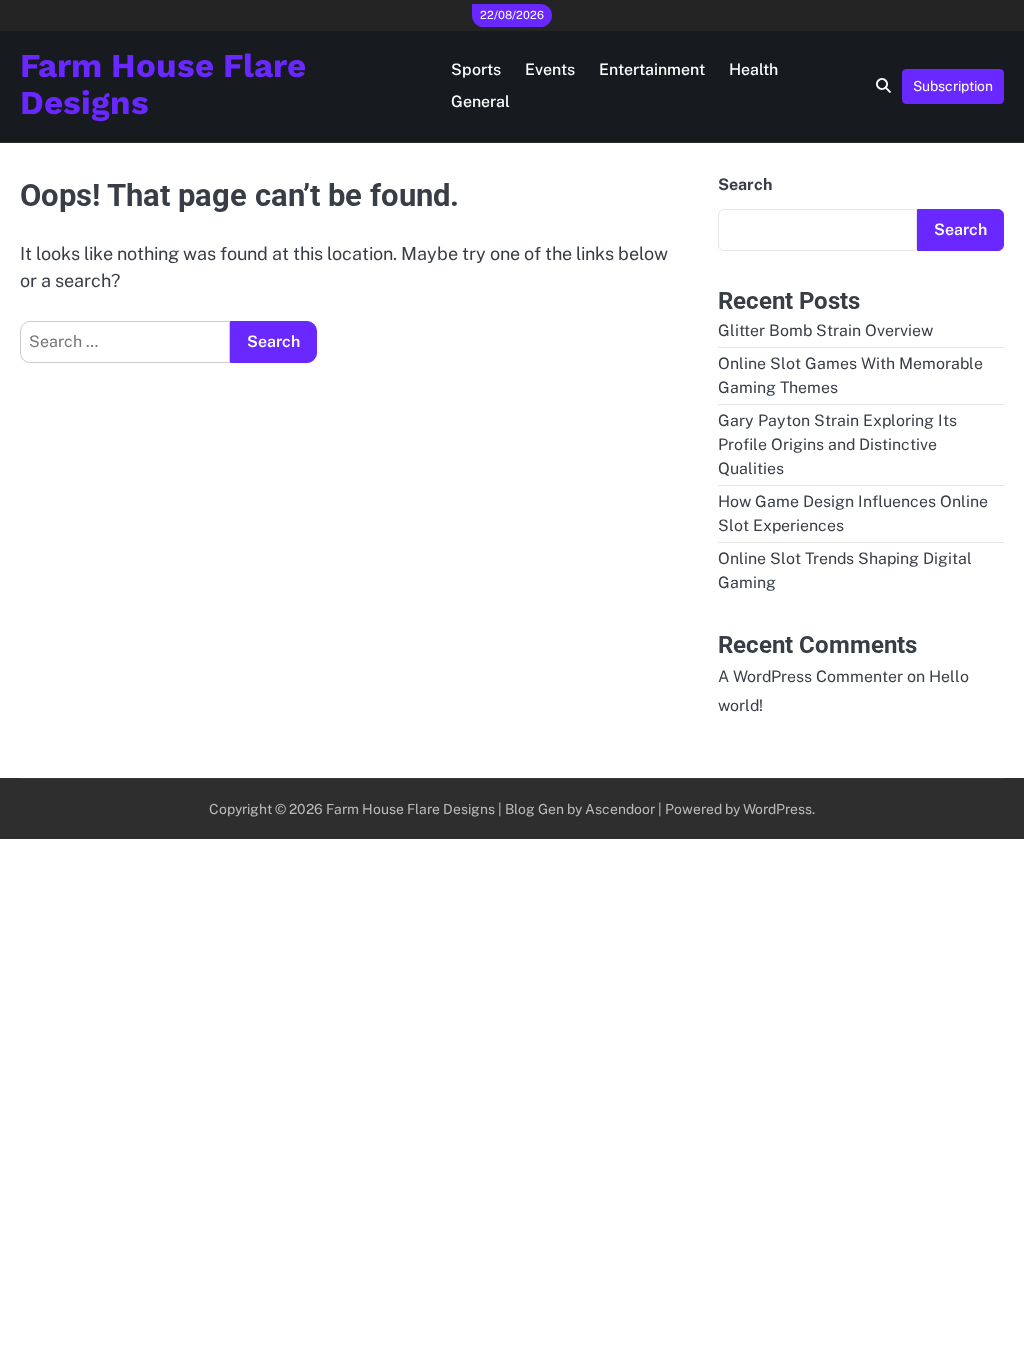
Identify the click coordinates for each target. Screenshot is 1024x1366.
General (480, 101)
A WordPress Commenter (810, 676)
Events (550, 69)
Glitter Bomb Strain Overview (825, 330)
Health (753, 69)
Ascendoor (620, 809)
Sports (476, 69)
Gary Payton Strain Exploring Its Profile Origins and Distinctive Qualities (837, 444)
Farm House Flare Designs (163, 84)
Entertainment (652, 69)
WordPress (777, 809)
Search (745, 184)
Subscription (953, 86)
